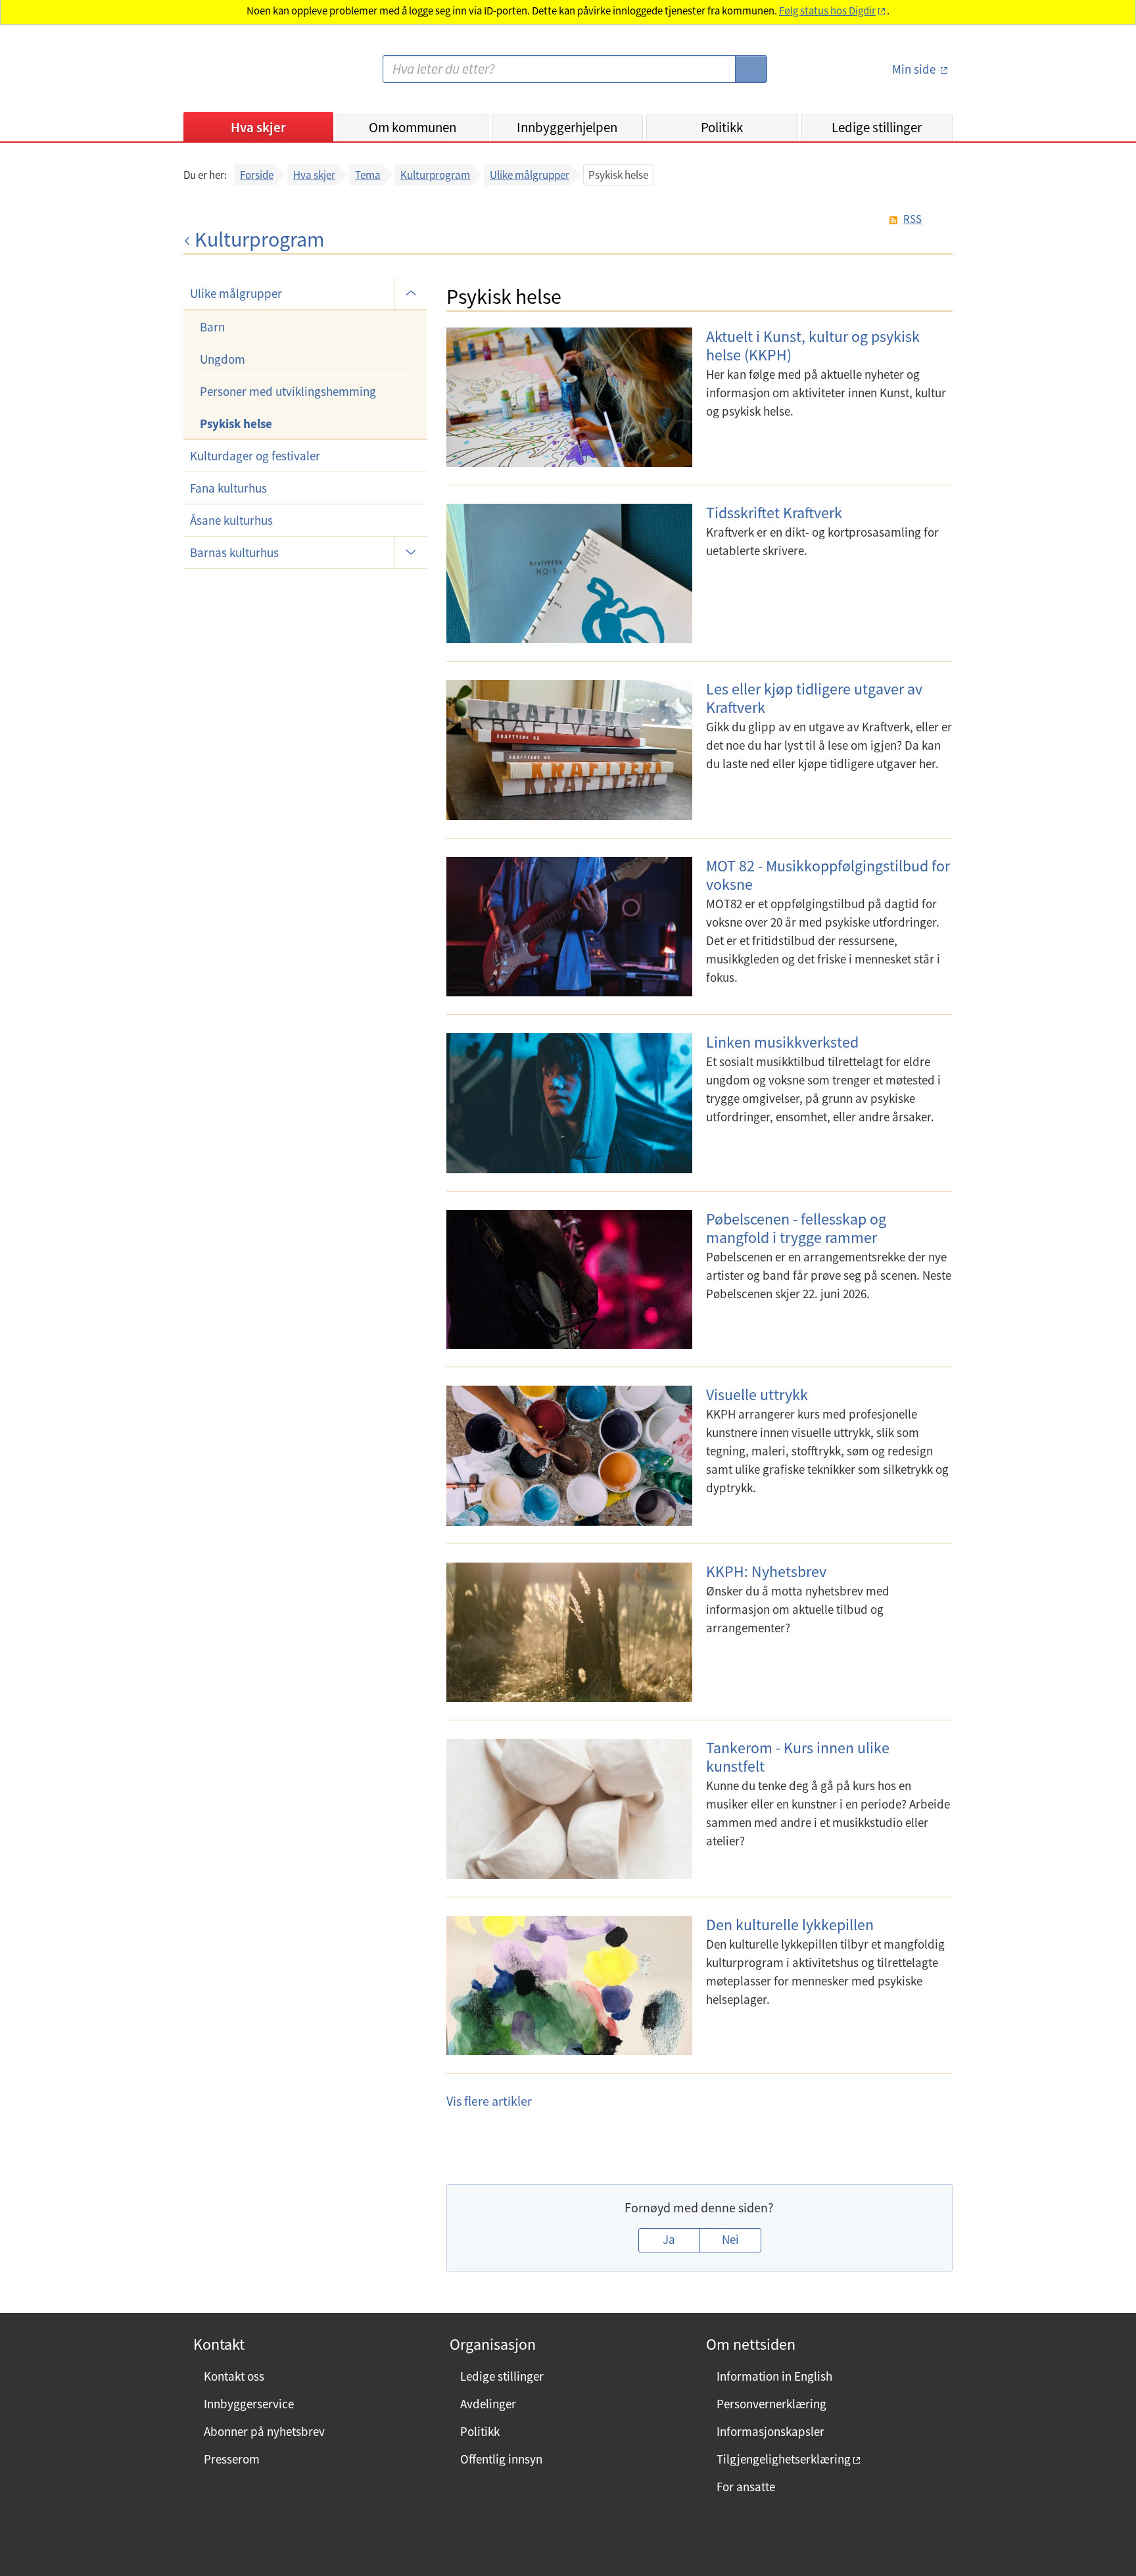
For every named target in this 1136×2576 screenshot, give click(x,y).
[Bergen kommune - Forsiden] (237, 75)
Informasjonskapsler (770, 2431)
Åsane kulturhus (231, 520)
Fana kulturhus (228, 488)
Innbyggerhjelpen (567, 127)
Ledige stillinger (877, 127)
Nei (730, 2239)
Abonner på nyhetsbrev (264, 2431)
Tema (368, 175)
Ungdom (223, 359)
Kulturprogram (435, 175)
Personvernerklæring (771, 2404)
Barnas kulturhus (234, 552)
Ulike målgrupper (530, 175)
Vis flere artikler (489, 2101)
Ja (669, 2239)
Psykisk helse (236, 424)
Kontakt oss (234, 2376)
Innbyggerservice (249, 2404)
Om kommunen (413, 127)
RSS (912, 219)
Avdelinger (488, 2404)
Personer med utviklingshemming (288, 391)
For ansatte (746, 2487)
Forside (257, 175)
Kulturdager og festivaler (255, 456)
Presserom (232, 2459)
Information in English (774, 2376)
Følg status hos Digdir (827, 11)
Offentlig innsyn (501, 2459)
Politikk (722, 127)
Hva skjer (258, 127)
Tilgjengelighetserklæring (784, 2459)
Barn (212, 327)
